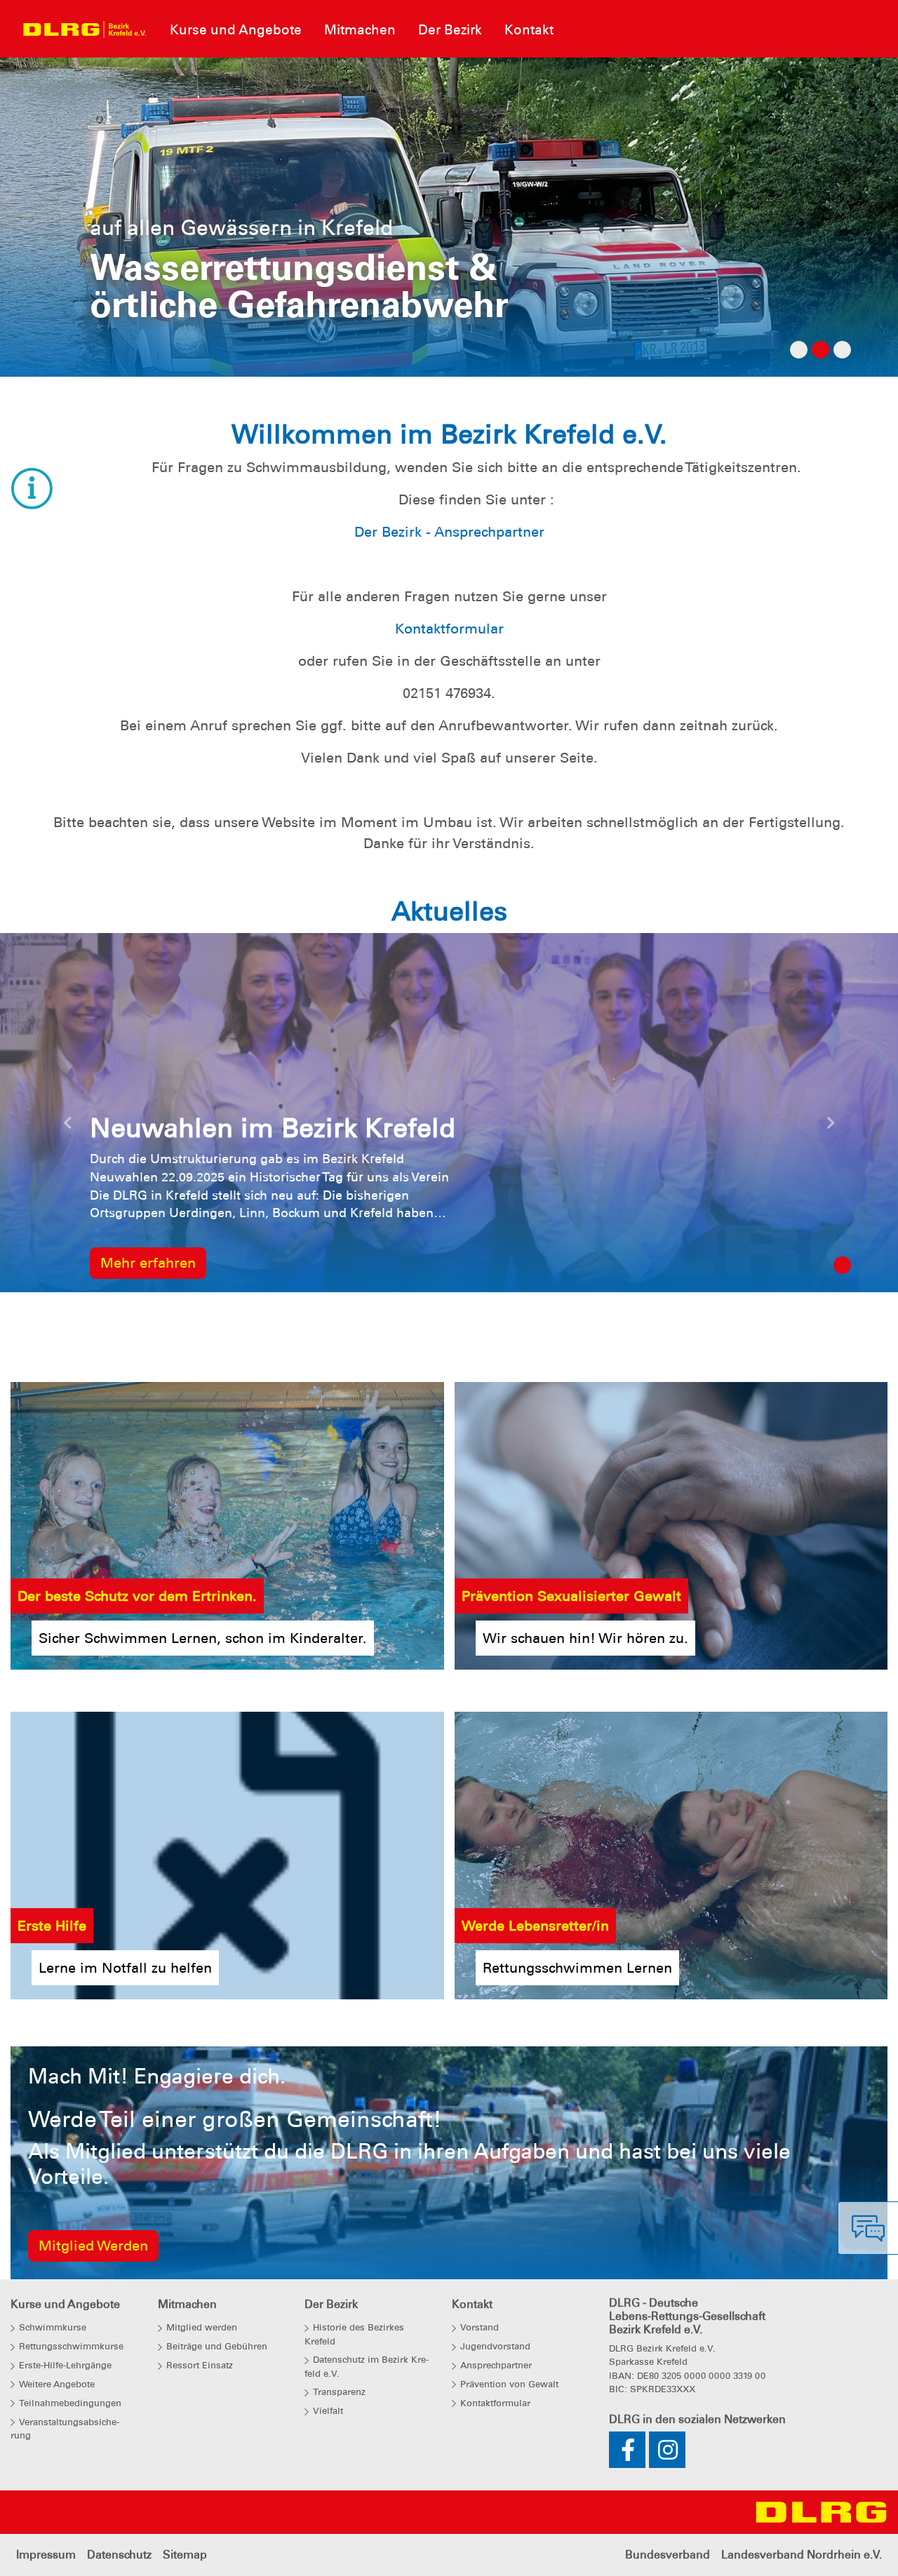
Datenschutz (119, 2555)
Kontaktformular (449, 629)
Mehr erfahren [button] (148, 1263)
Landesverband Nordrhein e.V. (802, 2555)
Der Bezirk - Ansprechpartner (449, 532)
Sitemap (185, 2555)
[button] (67, 1127)
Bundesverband (668, 2555)
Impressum (46, 2555)
